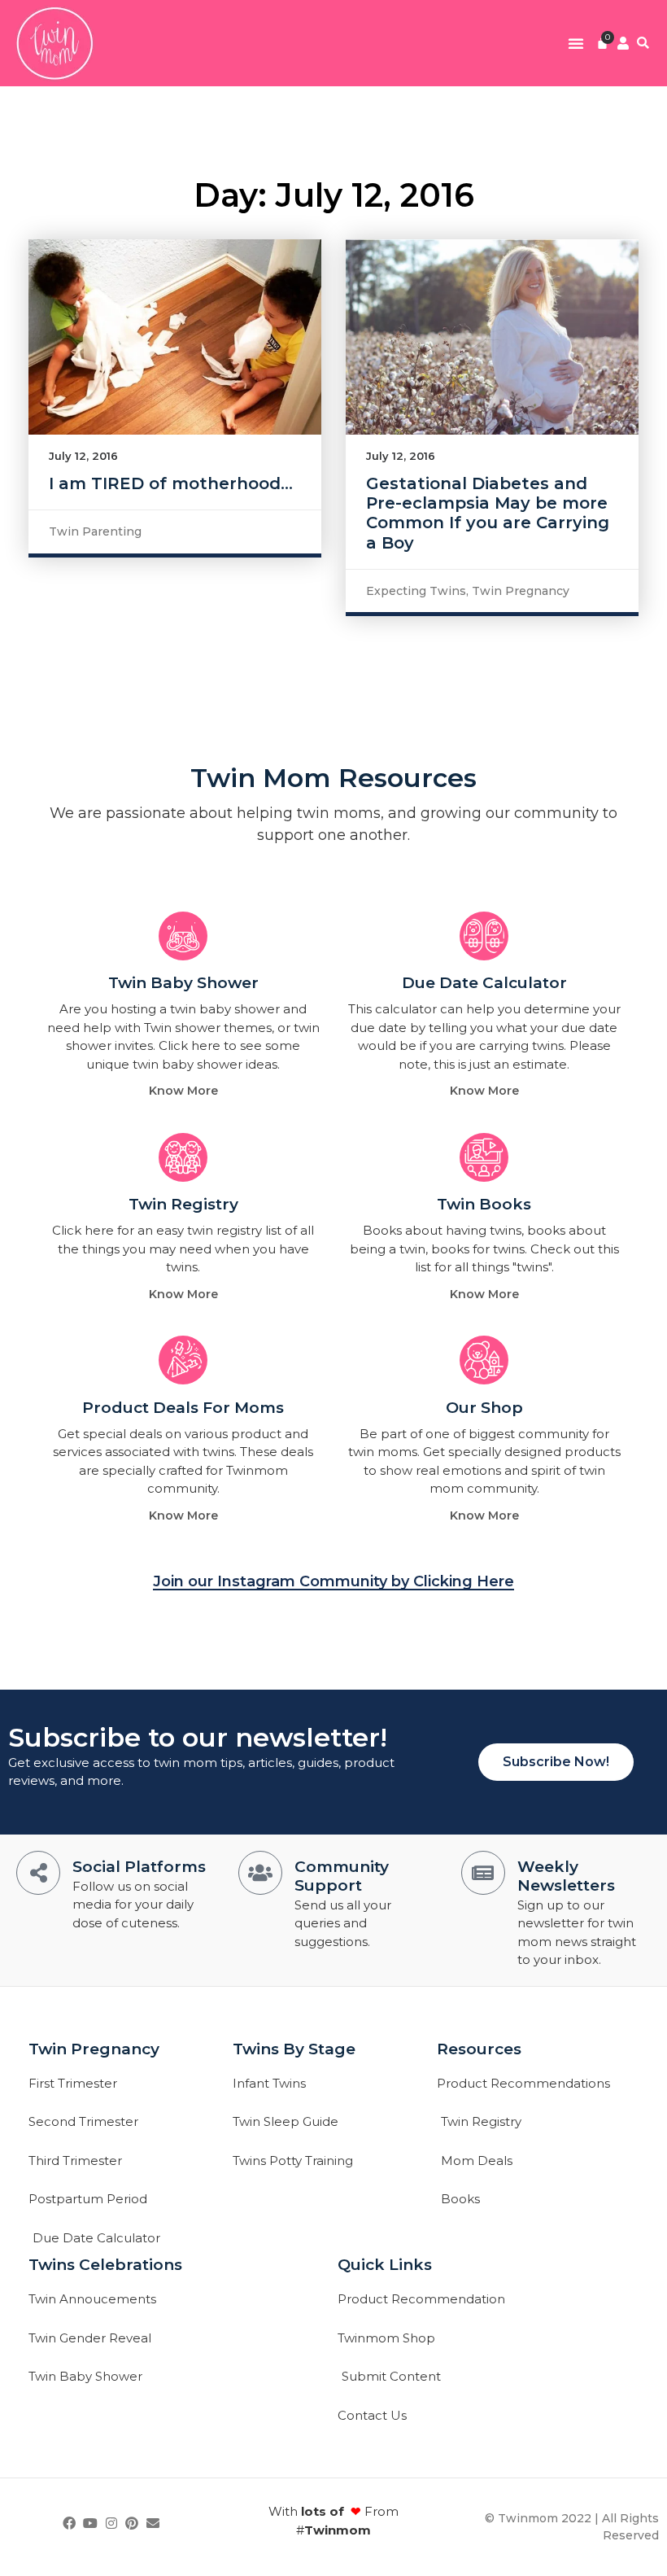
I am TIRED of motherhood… (171, 483)
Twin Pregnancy (521, 591)
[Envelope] (153, 2523)
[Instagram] (111, 2523)
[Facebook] (70, 2523)
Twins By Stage (294, 2049)
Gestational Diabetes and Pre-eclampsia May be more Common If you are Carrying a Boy (488, 513)
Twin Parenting (95, 531)
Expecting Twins (416, 591)
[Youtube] (90, 2523)
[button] (576, 43)
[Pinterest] (132, 2523)
